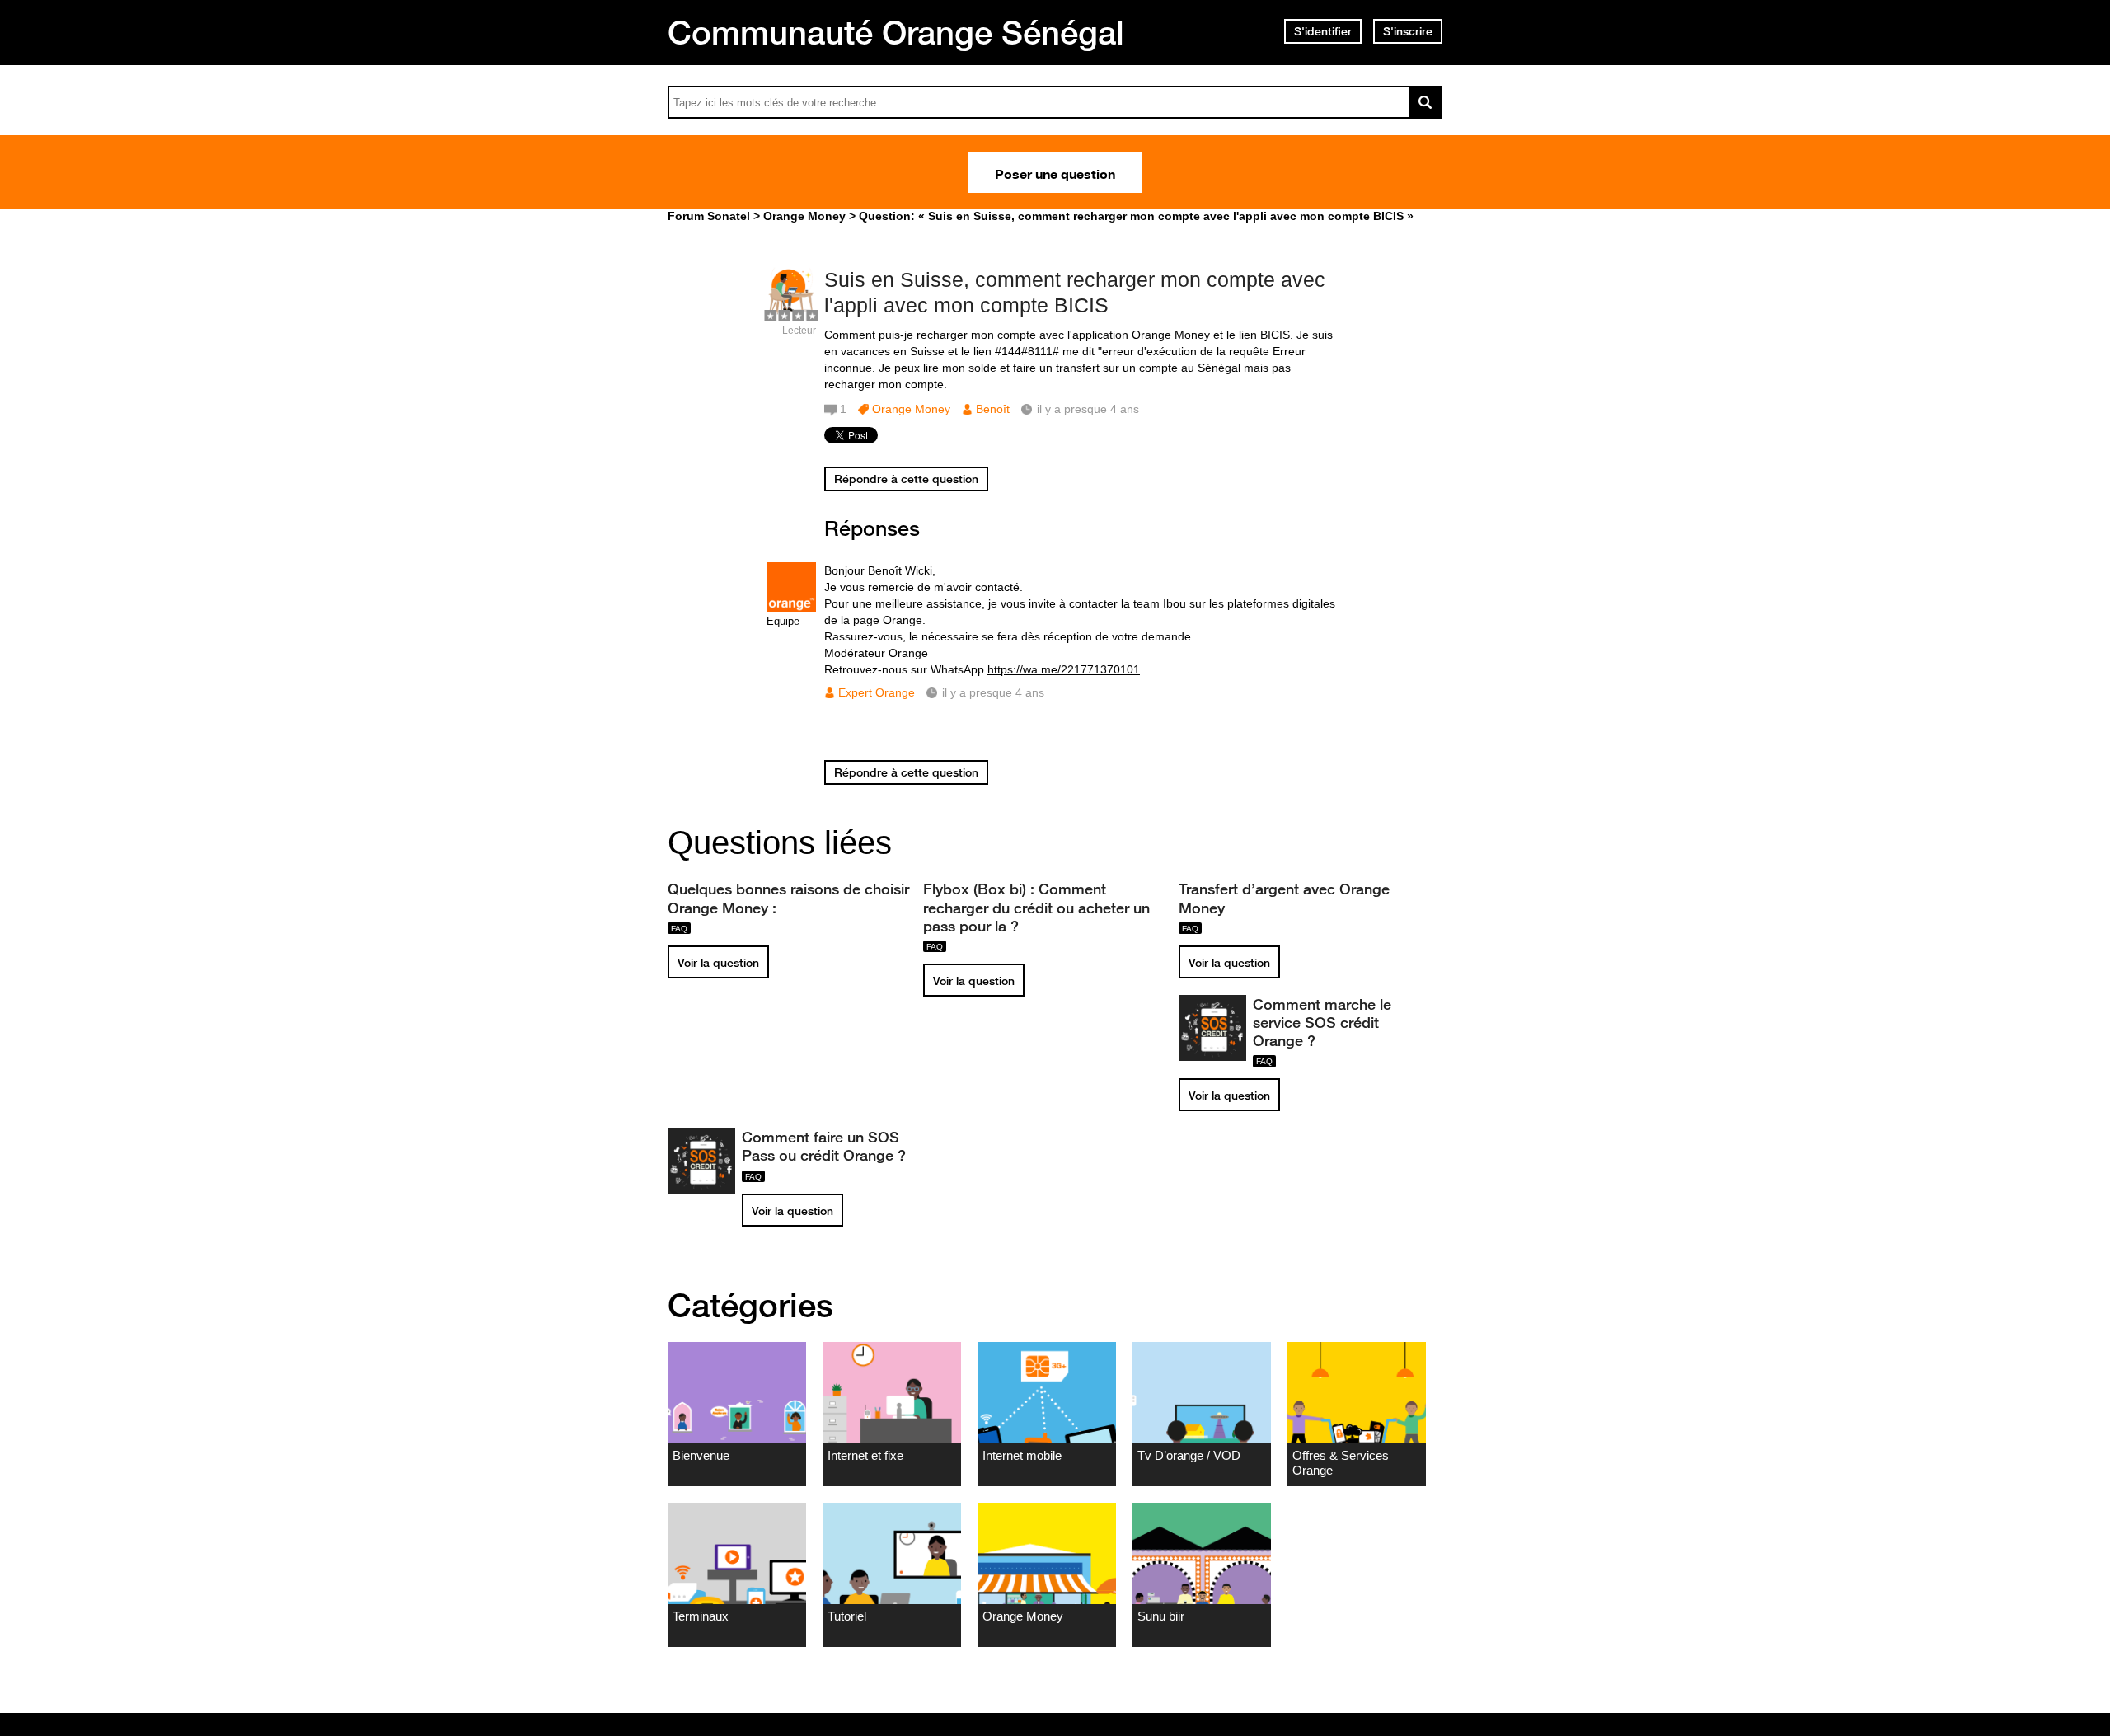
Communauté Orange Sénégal (896, 32)
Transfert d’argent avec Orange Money (1284, 898)
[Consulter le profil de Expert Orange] (791, 608)
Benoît (993, 409)
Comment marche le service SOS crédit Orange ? (1322, 1022)
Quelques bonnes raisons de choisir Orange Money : (788, 898)
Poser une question (1055, 172)
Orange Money (911, 409)
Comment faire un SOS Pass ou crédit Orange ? (824, 1146)
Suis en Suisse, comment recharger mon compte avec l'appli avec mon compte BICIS (1075, 292)
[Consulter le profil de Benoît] (791, 313)
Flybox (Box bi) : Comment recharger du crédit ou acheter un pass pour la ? (1036, 907)
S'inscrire (1408, 31)
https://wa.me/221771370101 (1064, 669)
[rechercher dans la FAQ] (1426, 102)
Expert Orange (877, 692)
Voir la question (718, 963)
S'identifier (1323, 31)
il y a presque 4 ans (993, 692)
